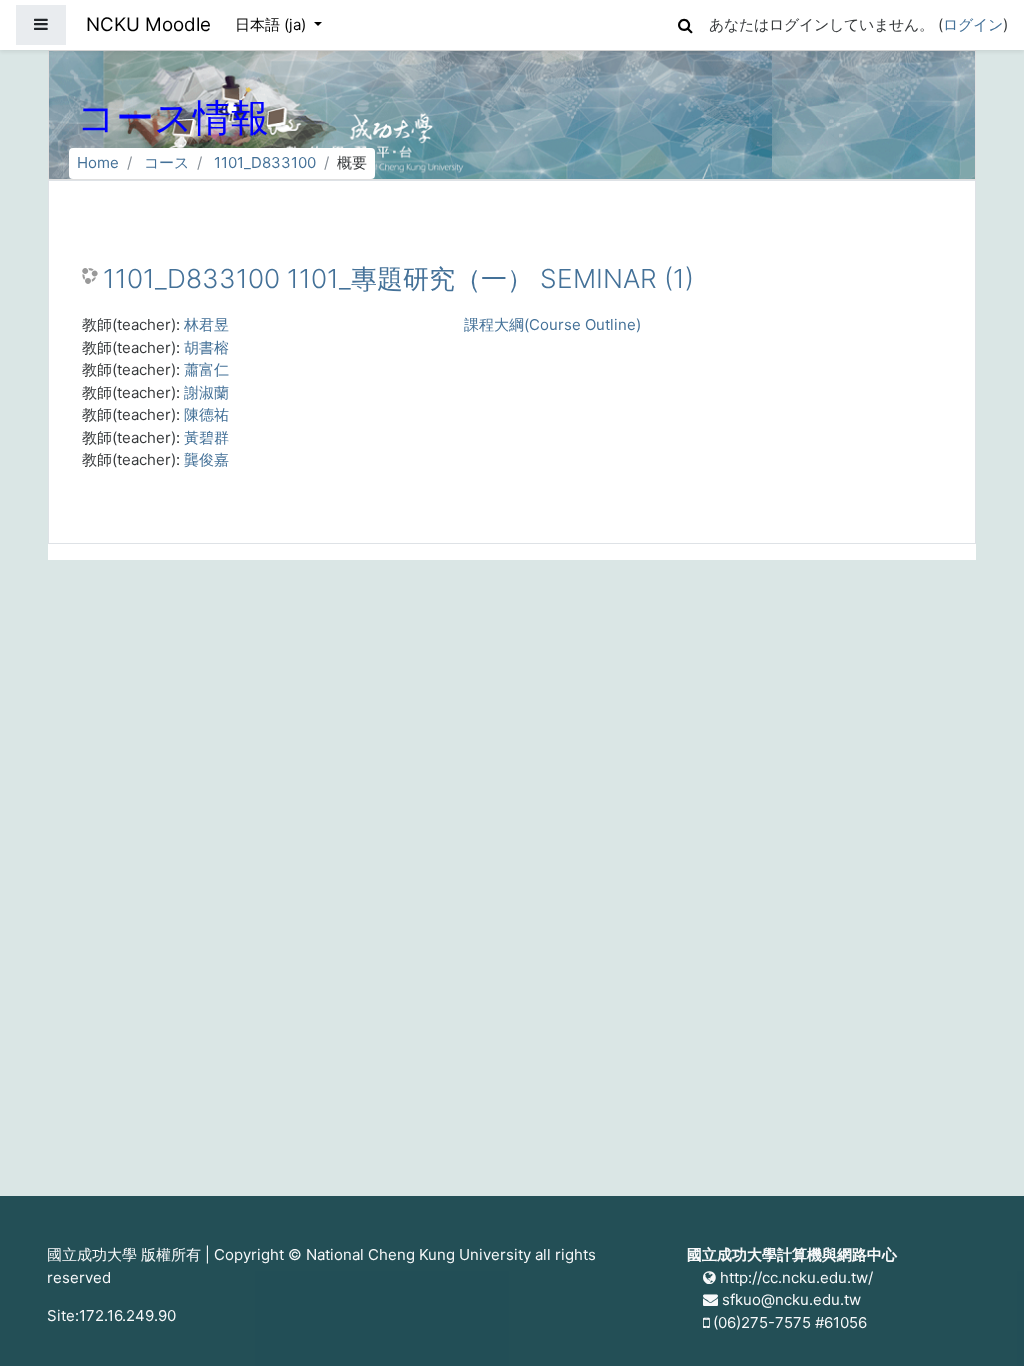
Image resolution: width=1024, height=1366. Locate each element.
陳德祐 (206, 414)
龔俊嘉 (206, 459)
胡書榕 (206, 347)
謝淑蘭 (206, 392)
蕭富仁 (206, 369)
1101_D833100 (265, 162)
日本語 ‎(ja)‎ (272, 24)
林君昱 (206, 324)
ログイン (973, 24)
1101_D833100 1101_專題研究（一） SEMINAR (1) (398, 278)
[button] (685, 22)
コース (166, 162)
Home (98, 162)
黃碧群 (206, 437)
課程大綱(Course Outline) (552, 324)
